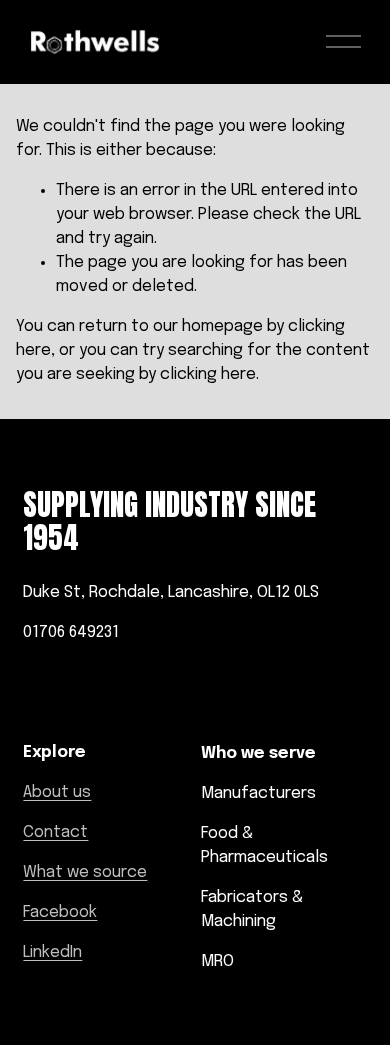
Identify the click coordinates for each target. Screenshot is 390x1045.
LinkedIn (52, 952)
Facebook (60, 912)
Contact (55, 832)
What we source (85, 872)
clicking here (208, 374)
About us (57, 792)
